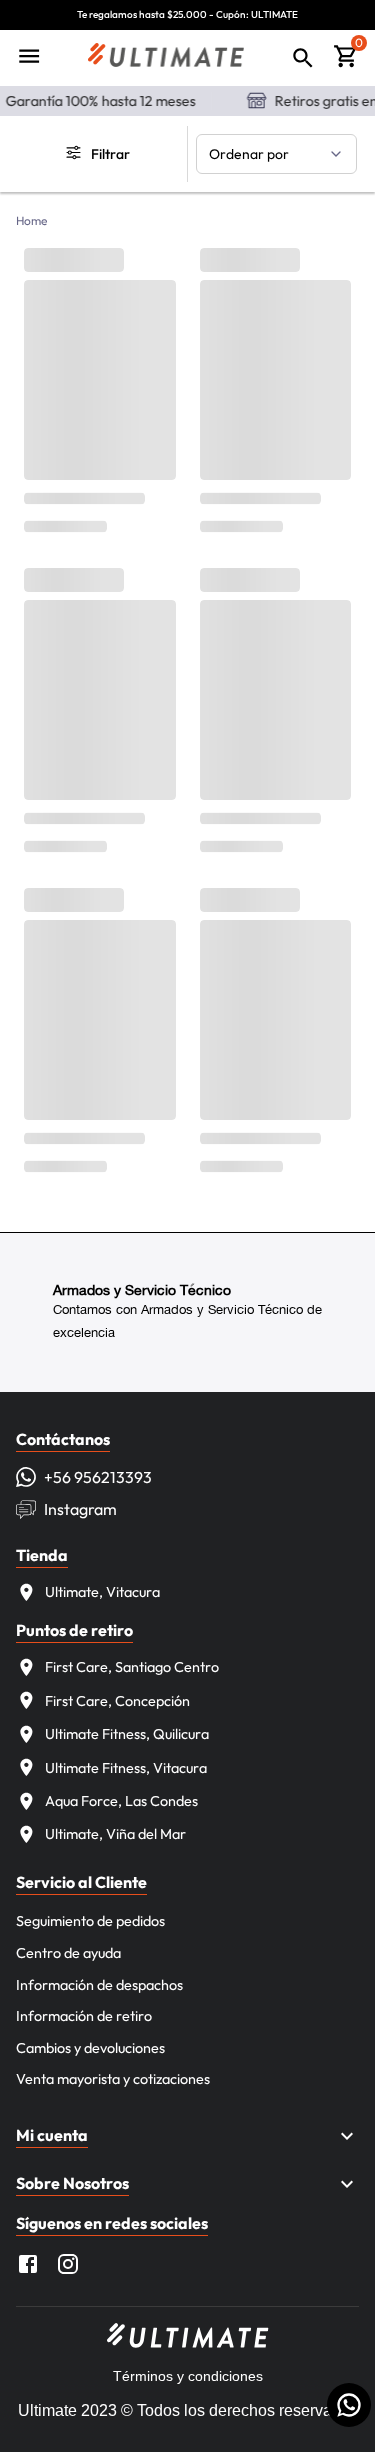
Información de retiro (84, 2016)
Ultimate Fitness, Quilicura (127, 1734)
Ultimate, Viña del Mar (115, 1834)
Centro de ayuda (68, 1953)
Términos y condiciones (188, 2376)
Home (32, 220)
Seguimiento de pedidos (90, 1921)
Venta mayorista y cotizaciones (113, 2079)
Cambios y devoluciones (90, 2048)
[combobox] (277, 154)
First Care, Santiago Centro (132, 1667)
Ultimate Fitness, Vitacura (126, 1768)
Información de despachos (99, 1985)
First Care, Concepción (117, 1701)
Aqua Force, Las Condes (121, 1801)
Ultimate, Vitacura (102, 1592)
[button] (187, 2136)
